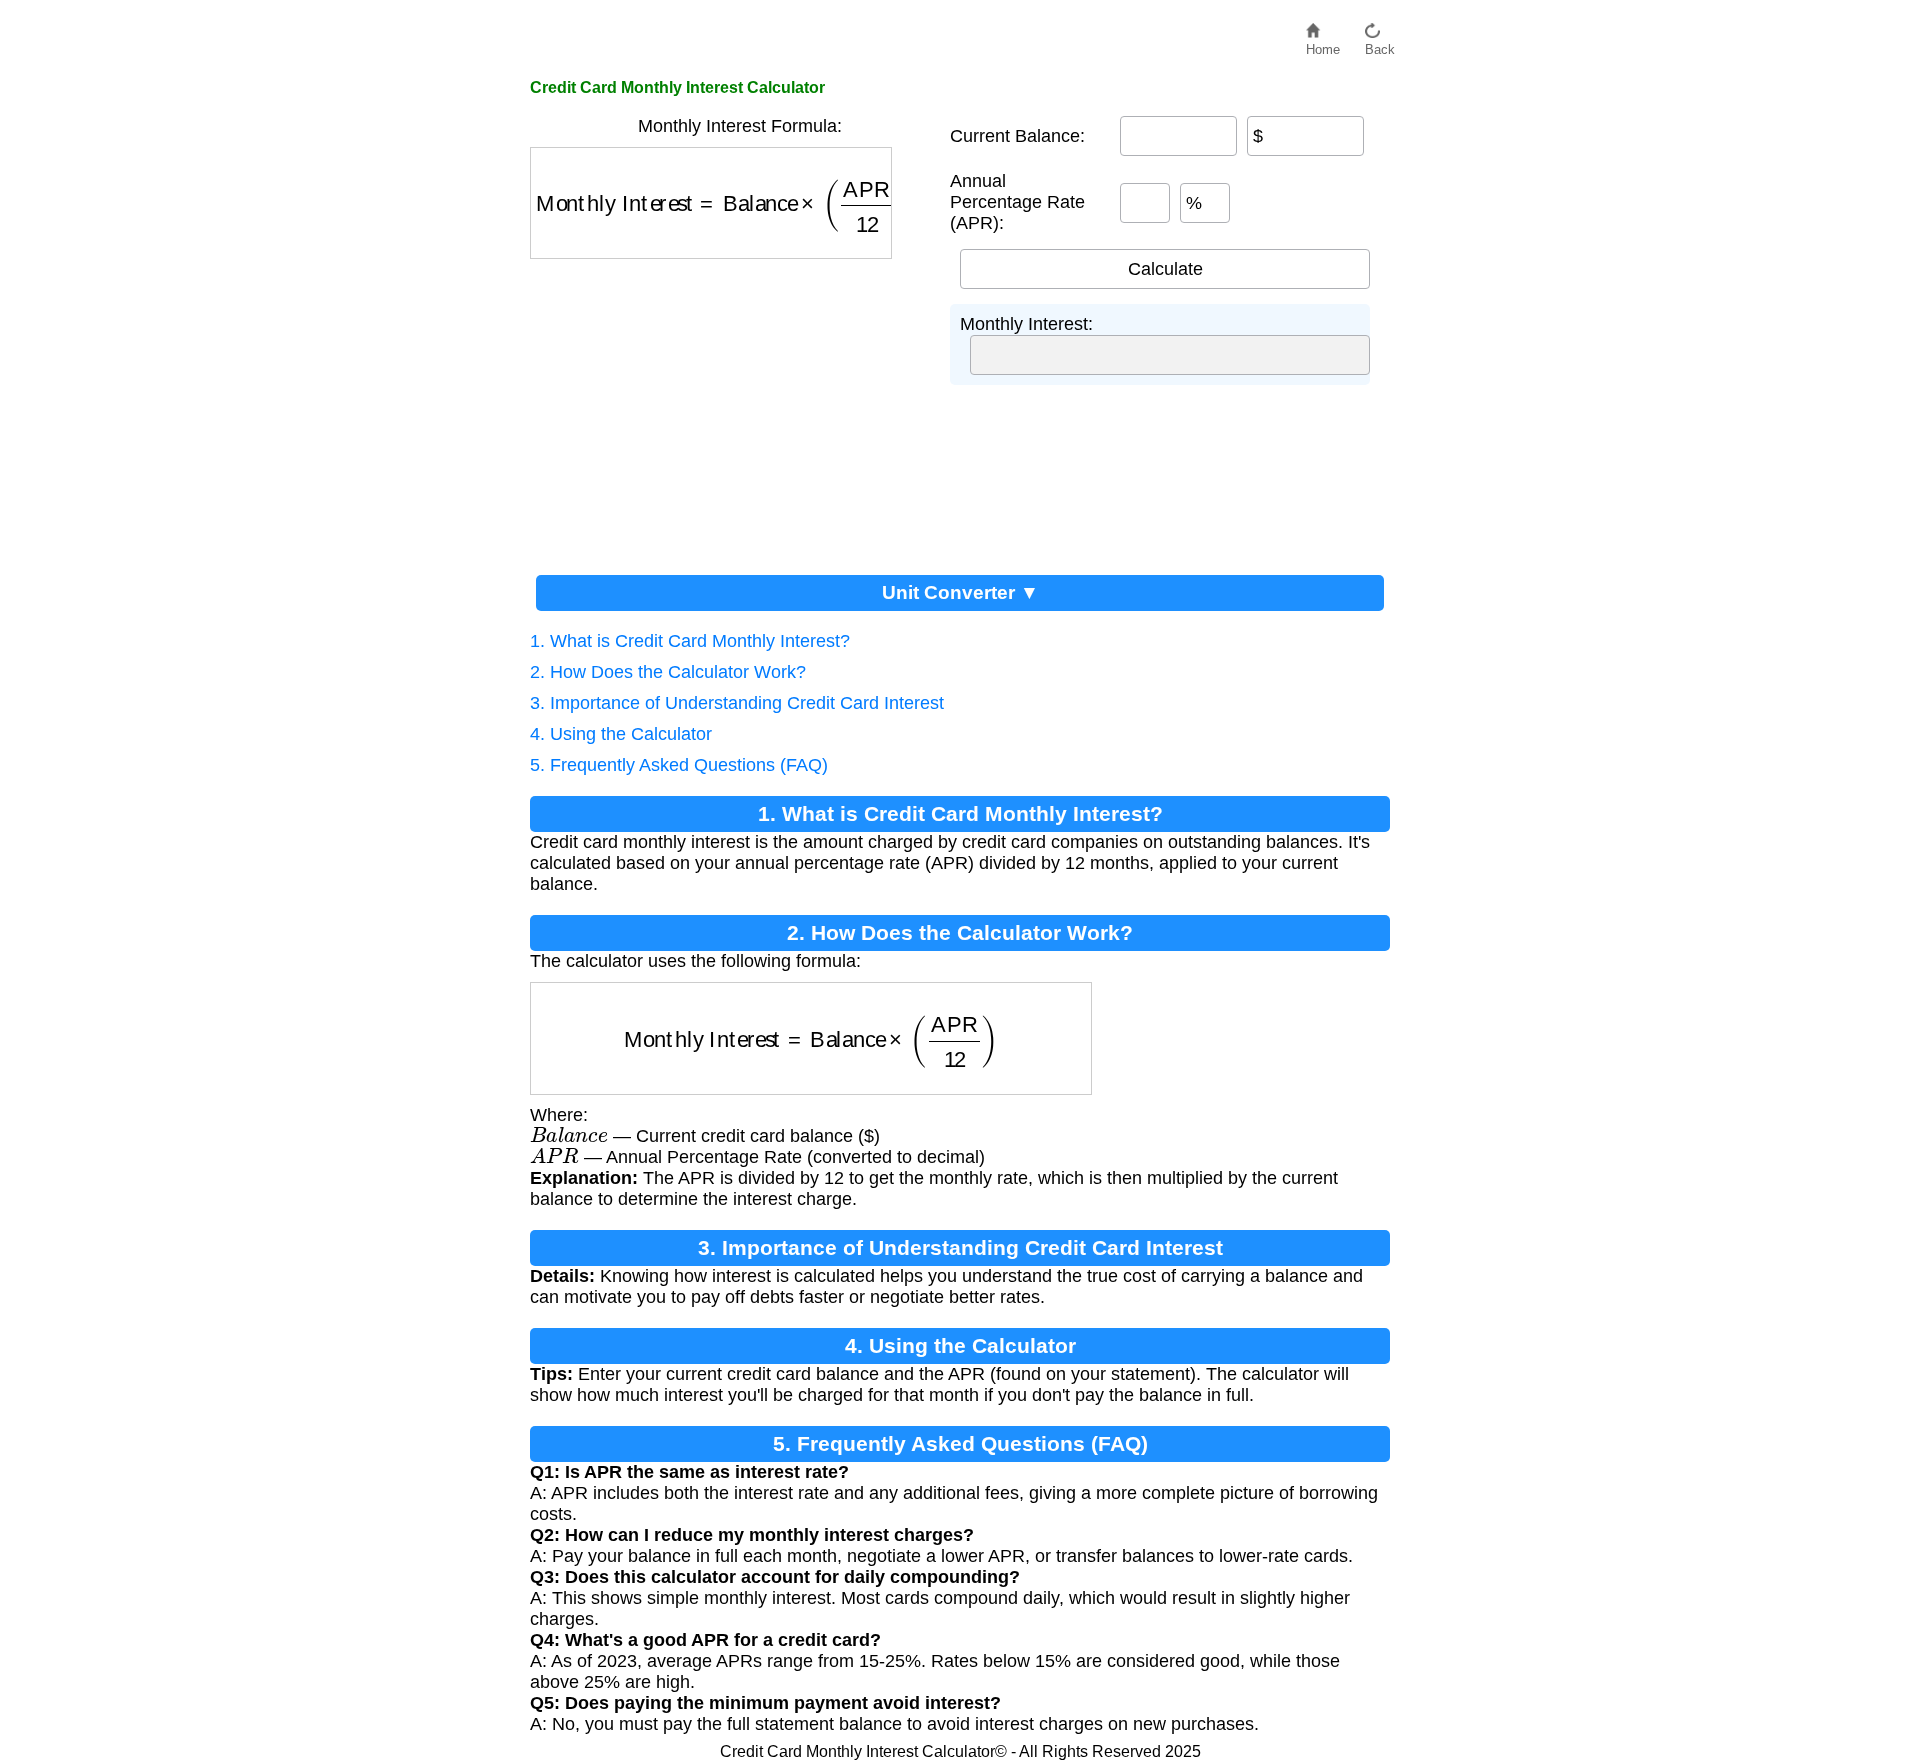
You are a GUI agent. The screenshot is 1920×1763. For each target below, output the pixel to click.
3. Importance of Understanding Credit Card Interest (737, 703)
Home (1323, 44)
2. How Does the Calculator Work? (668, 672)
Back (1380, 44)
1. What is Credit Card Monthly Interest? (690, 641)
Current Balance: (1017, 136)
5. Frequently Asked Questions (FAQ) (679, 765)
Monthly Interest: (1026, 324)
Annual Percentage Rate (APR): (1017, 202)
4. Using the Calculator (621, 734)
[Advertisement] (740, 409)
